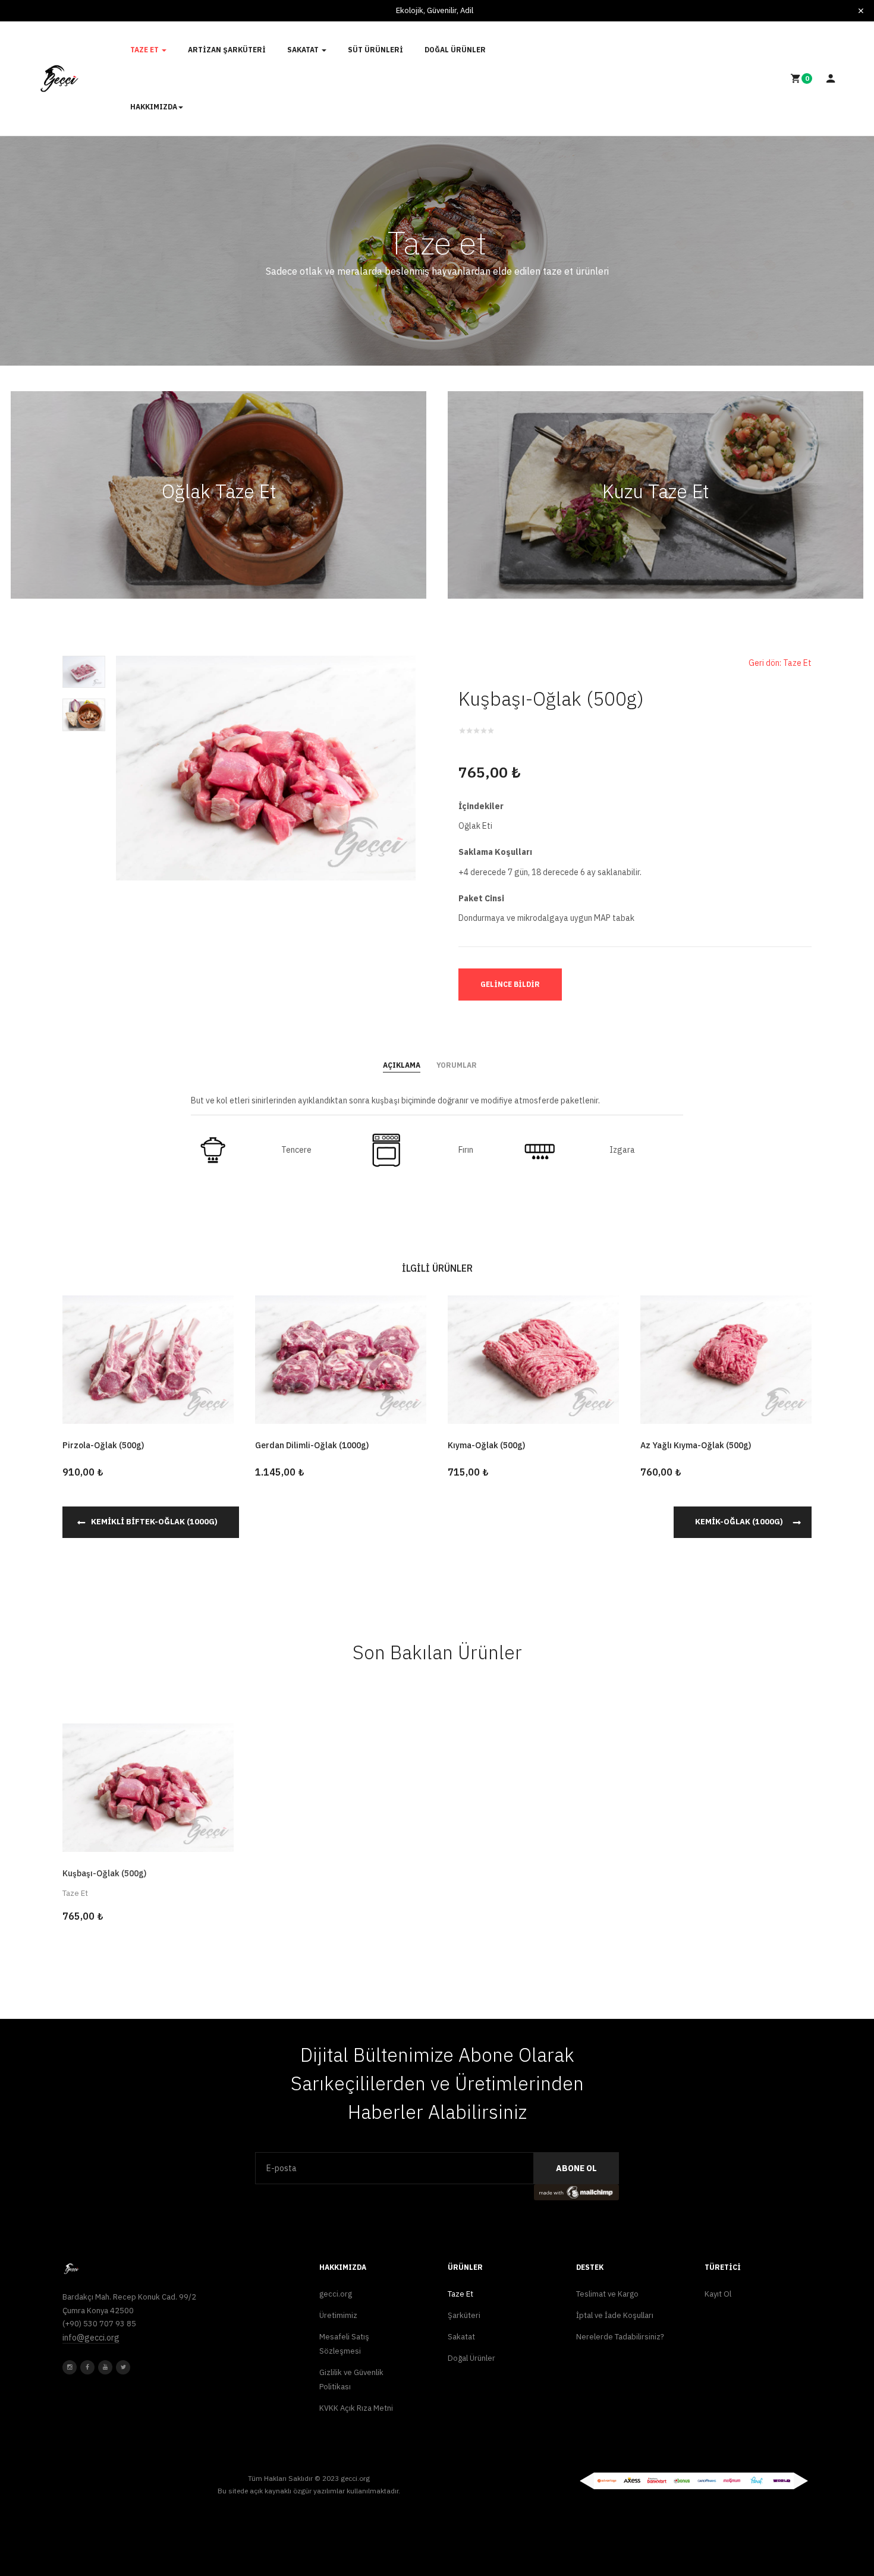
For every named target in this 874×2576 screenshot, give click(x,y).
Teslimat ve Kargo (607, 2294)
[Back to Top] (837, 2528)
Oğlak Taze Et (219, 491)
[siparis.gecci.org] (60, 78)
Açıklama (402, 1065)
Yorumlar (457, 1065)
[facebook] (87, 2367)
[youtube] (105, 2367)
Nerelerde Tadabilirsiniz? (620, 2337)
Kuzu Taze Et (655, 491)
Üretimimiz (338, 2315)
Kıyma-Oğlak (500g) (486, 1445)
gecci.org (336, 2294)
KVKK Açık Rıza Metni (356, 2408)
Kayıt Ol (718, 2294)
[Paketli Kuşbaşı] (84, 671)
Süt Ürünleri (375, 50)
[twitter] (123, 2367)
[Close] (861, 11)
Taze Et (145, 50)
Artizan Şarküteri (227, 50)
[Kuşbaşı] (266, 767)
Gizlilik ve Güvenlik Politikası (351, 2380)
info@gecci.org (91, 2338)
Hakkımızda (154, 107)
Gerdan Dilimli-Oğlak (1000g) (312, 1445)
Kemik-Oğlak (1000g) (739, 1522)
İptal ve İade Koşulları (615, 2315)
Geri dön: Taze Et (780, 663)
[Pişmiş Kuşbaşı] (84, 714)
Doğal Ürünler (455, 50)
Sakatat (304, 50)
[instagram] (70, 2367)
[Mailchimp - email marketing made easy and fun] (576, 2191)
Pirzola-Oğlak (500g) (103, 1445)
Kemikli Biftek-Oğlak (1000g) (154, 1522)
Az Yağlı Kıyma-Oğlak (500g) (696, 1445)
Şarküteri (464, 2315)
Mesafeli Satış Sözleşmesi (344, 2344)
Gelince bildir (510, 984)
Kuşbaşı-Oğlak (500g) (104, 1873)
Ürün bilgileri (148, 1825)
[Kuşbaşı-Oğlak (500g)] (148, 1786)
